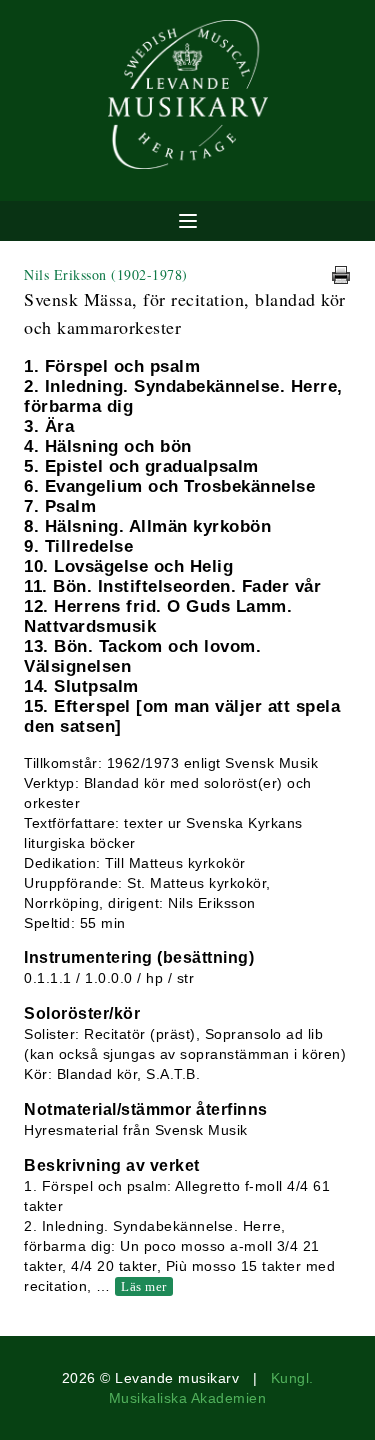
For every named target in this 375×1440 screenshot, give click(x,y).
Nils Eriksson (106, 274)
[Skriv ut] (341, 275)
